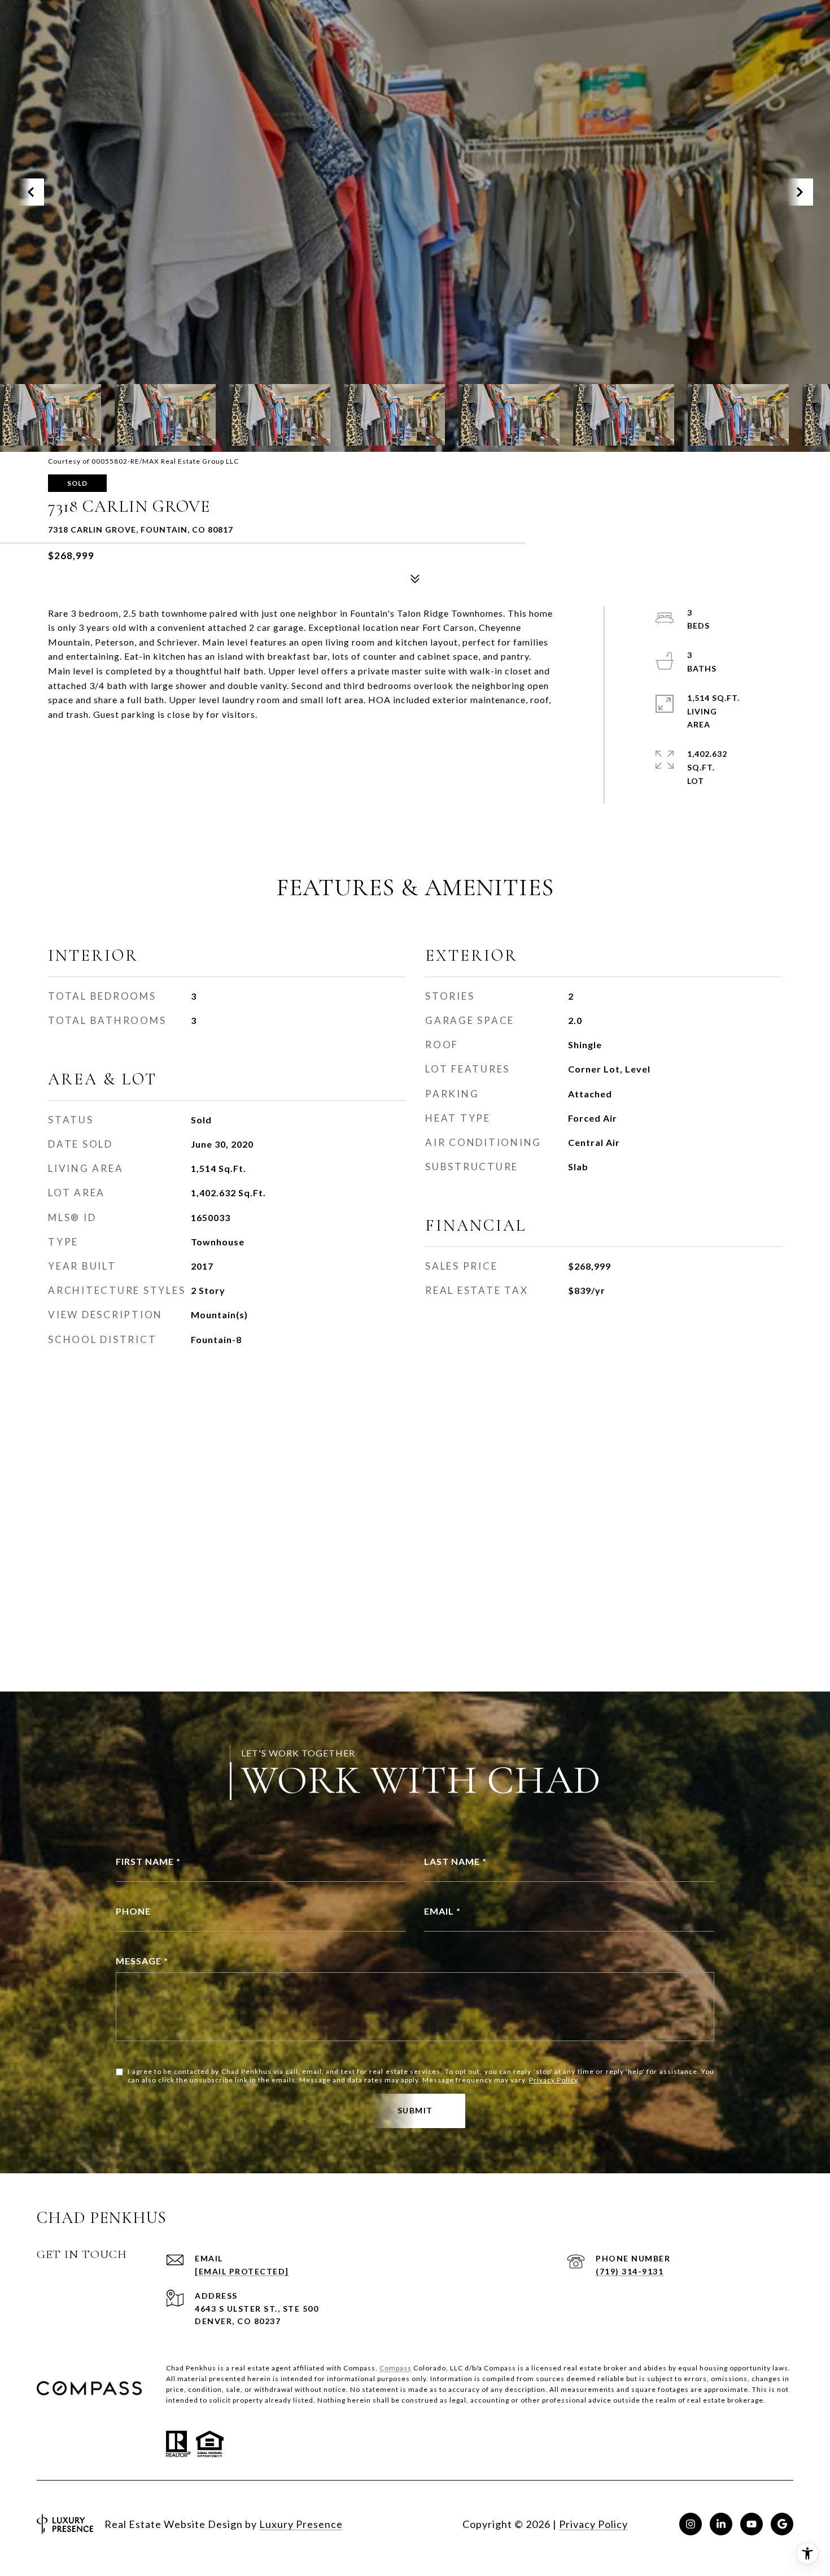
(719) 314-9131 (630, 2271)
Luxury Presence (301, 2524)
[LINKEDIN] (721, 2524)
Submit (415, 2110)
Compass (396, 2368)
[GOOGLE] (782, 2524)
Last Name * (455, 1861)
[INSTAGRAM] (691, 2524)
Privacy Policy (553, 2080)
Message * (142, 1961)
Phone (133, 1911)
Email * (442, 1911)
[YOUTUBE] (752, 2524)
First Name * (148, 1861)
